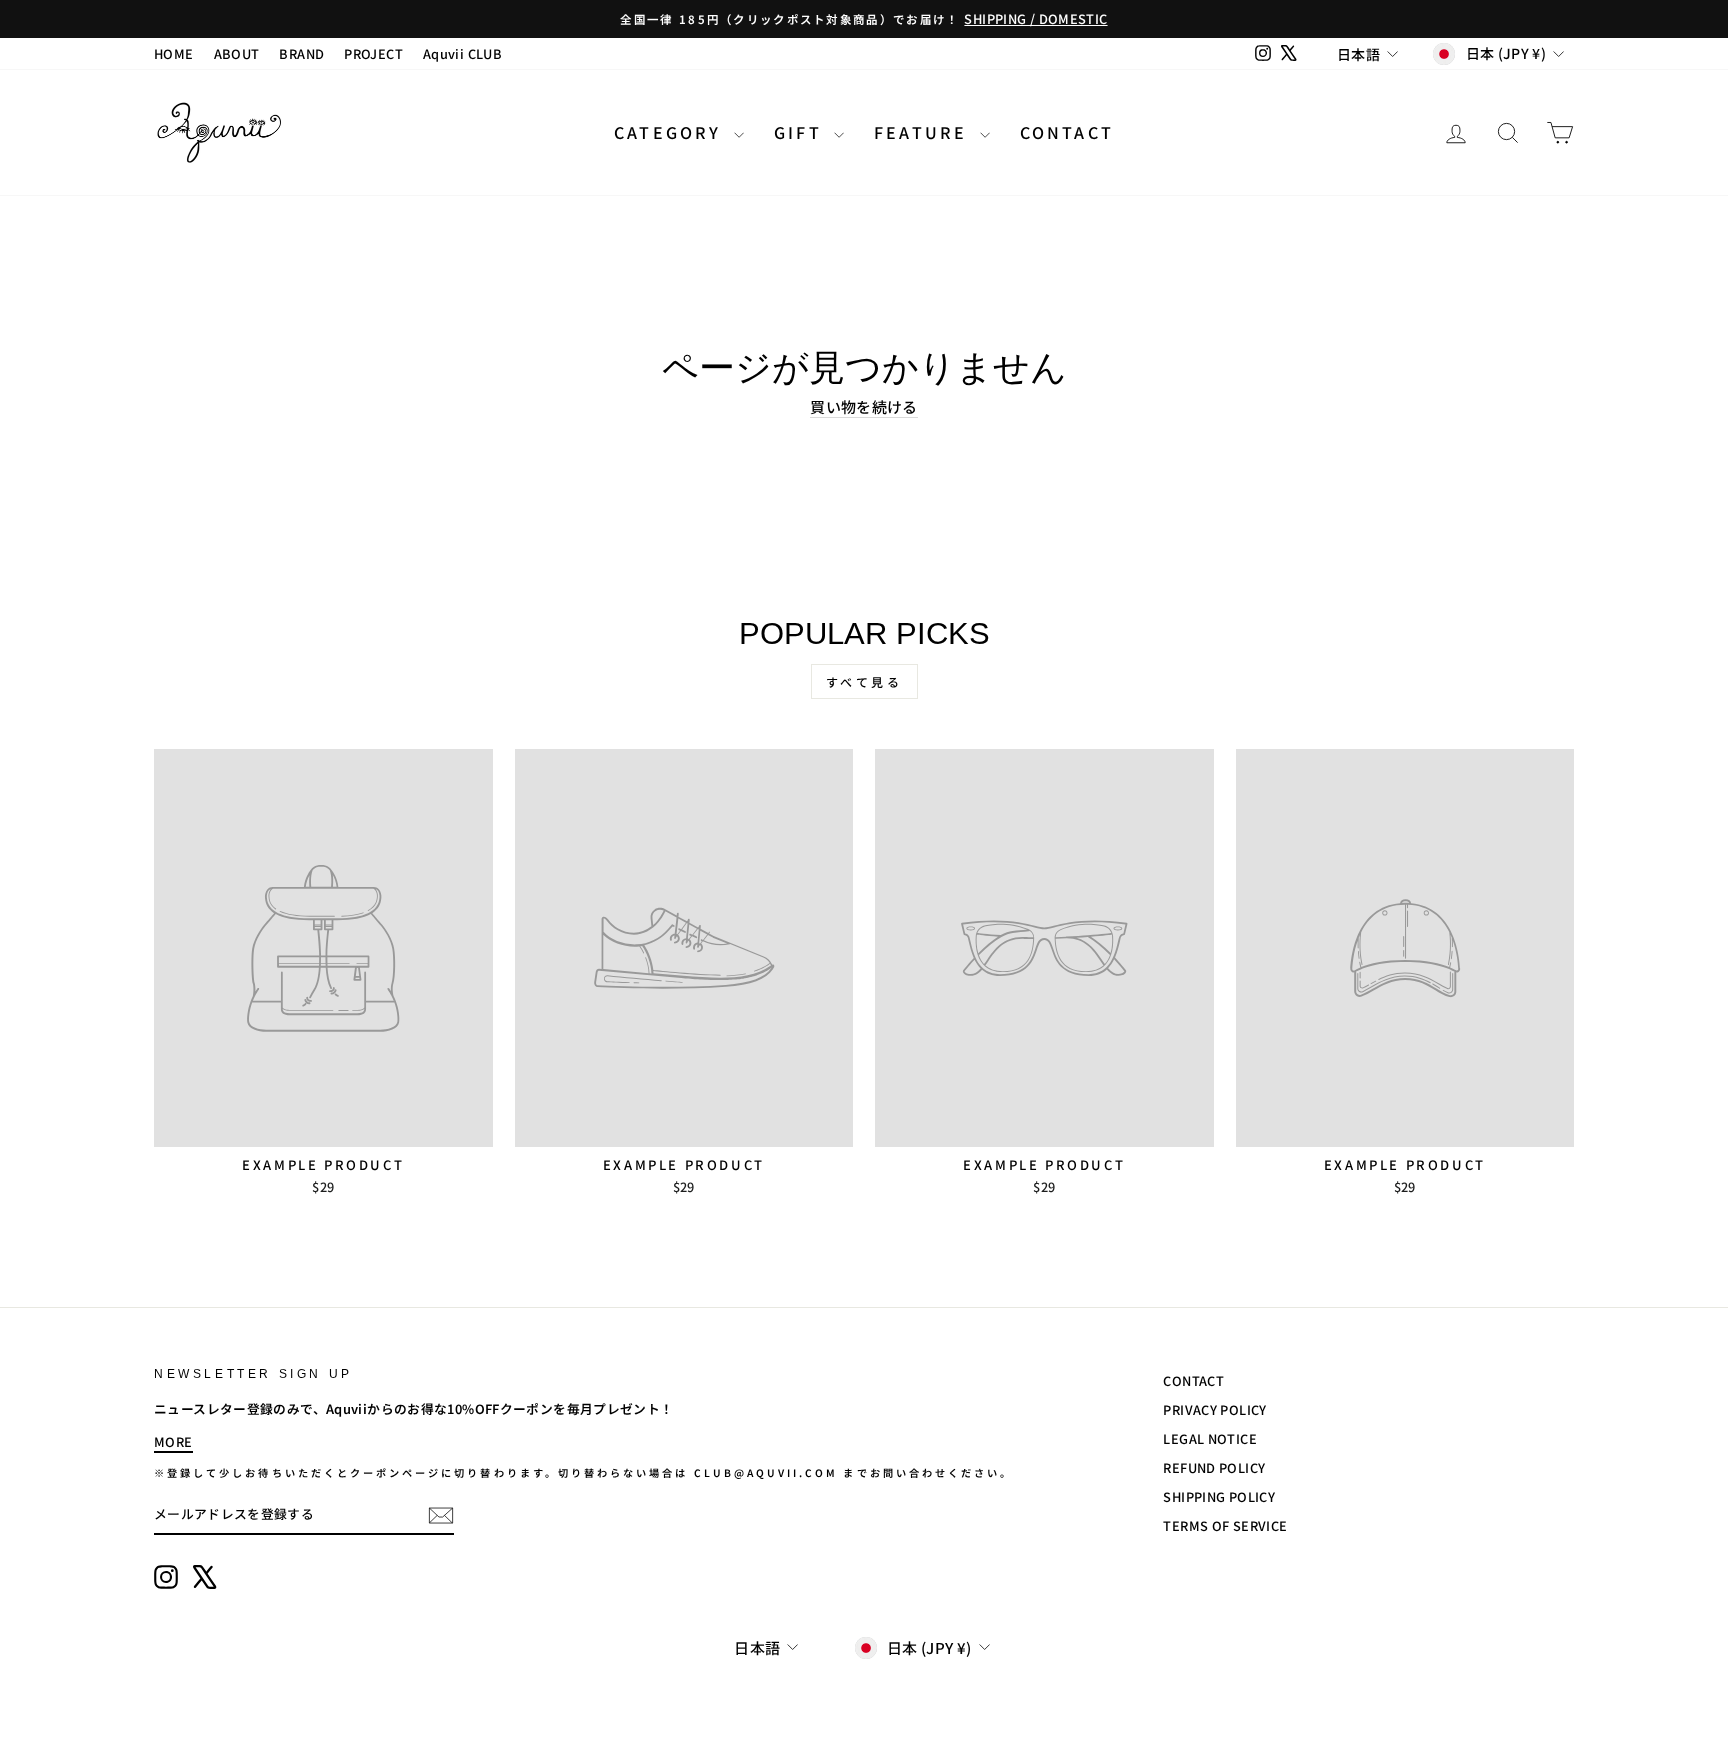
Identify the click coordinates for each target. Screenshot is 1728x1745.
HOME (174, 53)
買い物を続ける (864, 406)
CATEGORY (671, 132)
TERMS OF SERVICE (1225, 1525)
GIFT (801, 132)
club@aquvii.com (766, 1472)
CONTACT (1067, 132)
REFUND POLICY (1214, 1467)
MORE (173, 1441)
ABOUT (237, 53)
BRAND (301, 53)
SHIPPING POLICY (1219, 1496)
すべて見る (864, 681)
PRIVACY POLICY (1214, 1409)
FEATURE (924, 132)
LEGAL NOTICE (1210, 1438)
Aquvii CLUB (462, 53)
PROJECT (373, 53)
